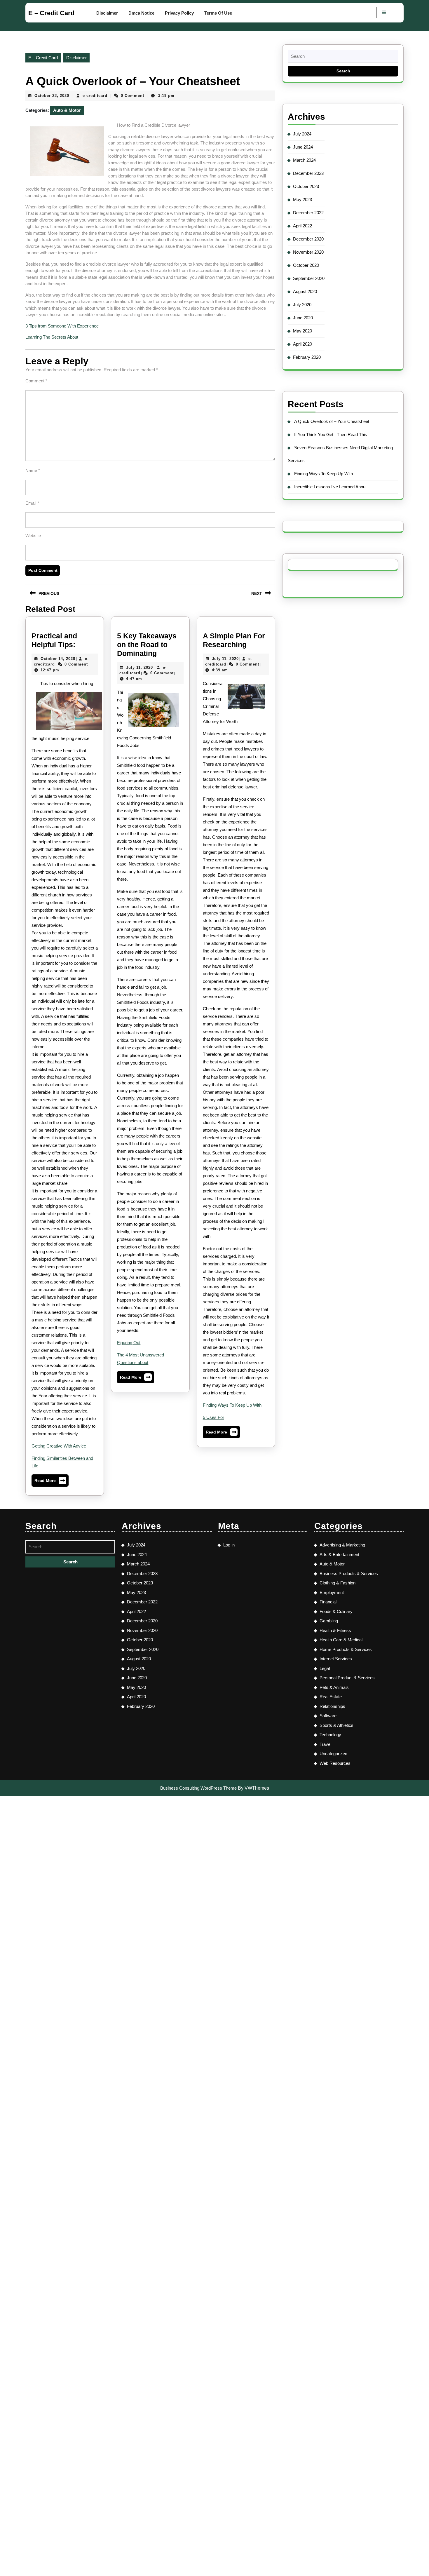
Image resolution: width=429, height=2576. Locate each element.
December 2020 (308, 239)
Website (33, 535)
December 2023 (308, 173)
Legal (325, 1668)
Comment (36, 381)
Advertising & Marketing (342, 1545)
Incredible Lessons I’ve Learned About (330, 487)
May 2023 (302, 200)
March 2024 (304, 160)
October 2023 (306, 186)
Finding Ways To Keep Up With (232, 1405)
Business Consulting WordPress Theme (198, 1788)
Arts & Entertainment (339, 1555)
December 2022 (308, 213)
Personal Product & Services (347, 1678)
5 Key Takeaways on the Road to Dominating (147, 645)
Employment (332, 1592)
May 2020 (302, 331)
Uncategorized (333, 1754)
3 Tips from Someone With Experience (62, 326)
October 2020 (306, 265)
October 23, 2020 (52, 96)
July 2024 (302, 134)
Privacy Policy (179, 13)
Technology (330, 1735)
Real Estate (331, 1697)
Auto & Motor (67, 110)
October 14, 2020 (58, 659)
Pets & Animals (334, 1687)
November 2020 (308, 252)
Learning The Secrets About (52, 337)
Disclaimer (107, 13)
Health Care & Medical (341, 1640)
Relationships (332, 1706)
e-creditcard (95, 96)
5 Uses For (213, 1417)
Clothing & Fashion (338, 1583)
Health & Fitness (335, 1630)
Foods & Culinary (336, 1611)
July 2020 (302, 305)
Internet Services (336, 1659)
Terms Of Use (218, 13)
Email (32, 503)
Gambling (329, 1621)
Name (33, 470)
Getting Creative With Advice (59, 1446)
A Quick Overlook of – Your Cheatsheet (332, 421)
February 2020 (307, 357)
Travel (325, 1744)
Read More (50, 1482)
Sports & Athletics (336, 1725)
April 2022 (302, 226)
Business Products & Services (349, 1573)
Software (328, 1716)
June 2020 (303, 318)
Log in (229, 1545)
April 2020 (302, 344)
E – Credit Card (51, 13)
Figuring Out (129, 1343)
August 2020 (305, 291)
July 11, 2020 (139, 667)
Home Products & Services (346, 1649)
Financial (328, 1602)
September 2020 (309, 278)
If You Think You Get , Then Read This (331, 434)
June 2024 (303, 147)
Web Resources (335, 1763)
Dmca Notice (141, 13)
